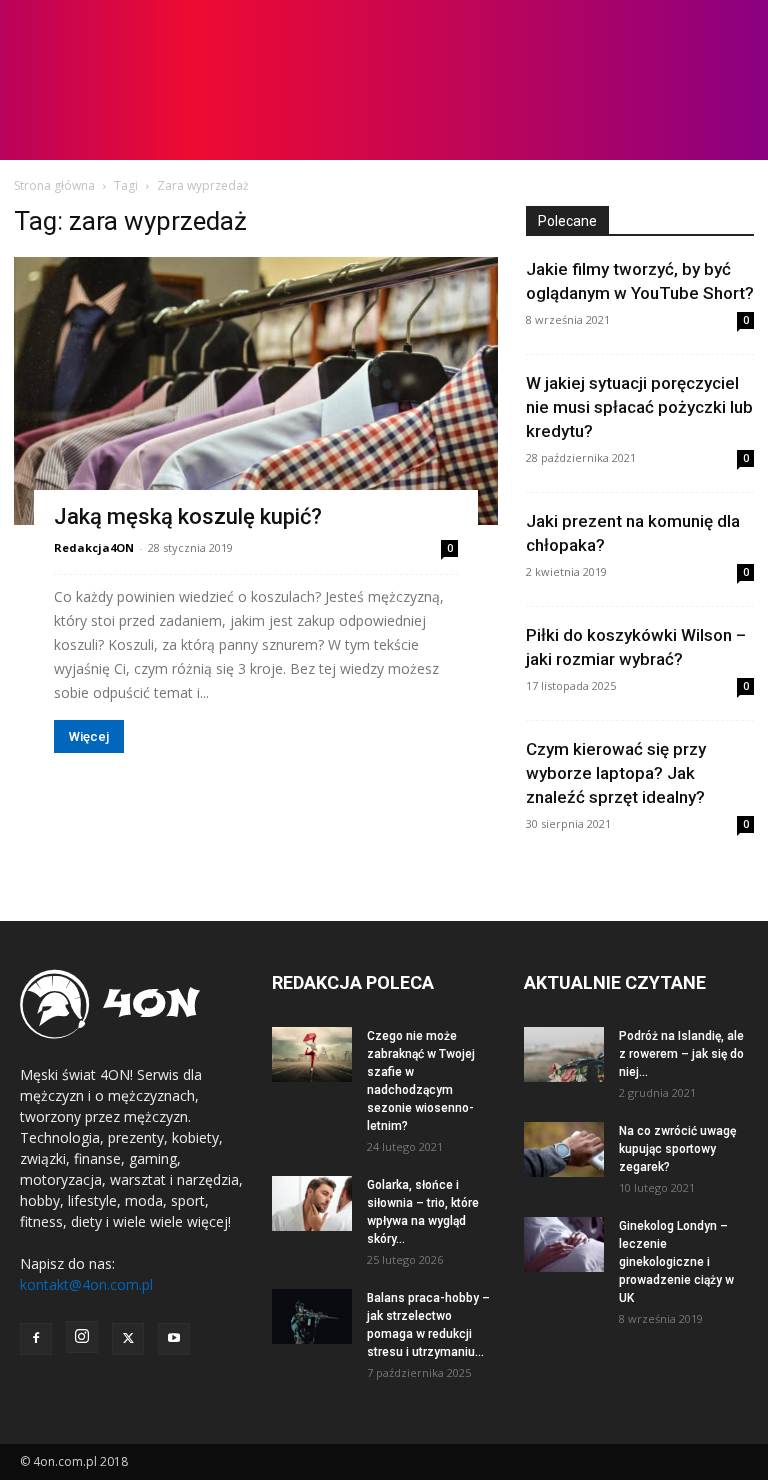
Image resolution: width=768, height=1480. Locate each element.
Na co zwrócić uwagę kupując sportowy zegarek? (677, 1149)
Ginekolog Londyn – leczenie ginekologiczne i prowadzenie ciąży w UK (676, 1262)
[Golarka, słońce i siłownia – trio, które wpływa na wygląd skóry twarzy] (312, 1203)
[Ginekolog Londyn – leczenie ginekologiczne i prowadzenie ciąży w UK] (564, 1244)
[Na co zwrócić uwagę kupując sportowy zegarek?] (564, 1149)
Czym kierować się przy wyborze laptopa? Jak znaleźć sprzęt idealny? (616, 773)
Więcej (89, 736)
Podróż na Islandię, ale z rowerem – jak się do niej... (681, 1054)
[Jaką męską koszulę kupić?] (256, 391)
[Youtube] (174, 1339)
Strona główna (54, 185)
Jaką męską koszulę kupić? (188, 516)
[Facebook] (36, 1339)
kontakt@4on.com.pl (86, 1284)
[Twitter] (128, 1339)
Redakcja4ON (94, 547)
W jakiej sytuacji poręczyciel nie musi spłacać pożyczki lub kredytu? (639, 407)
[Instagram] (82, 1337)
